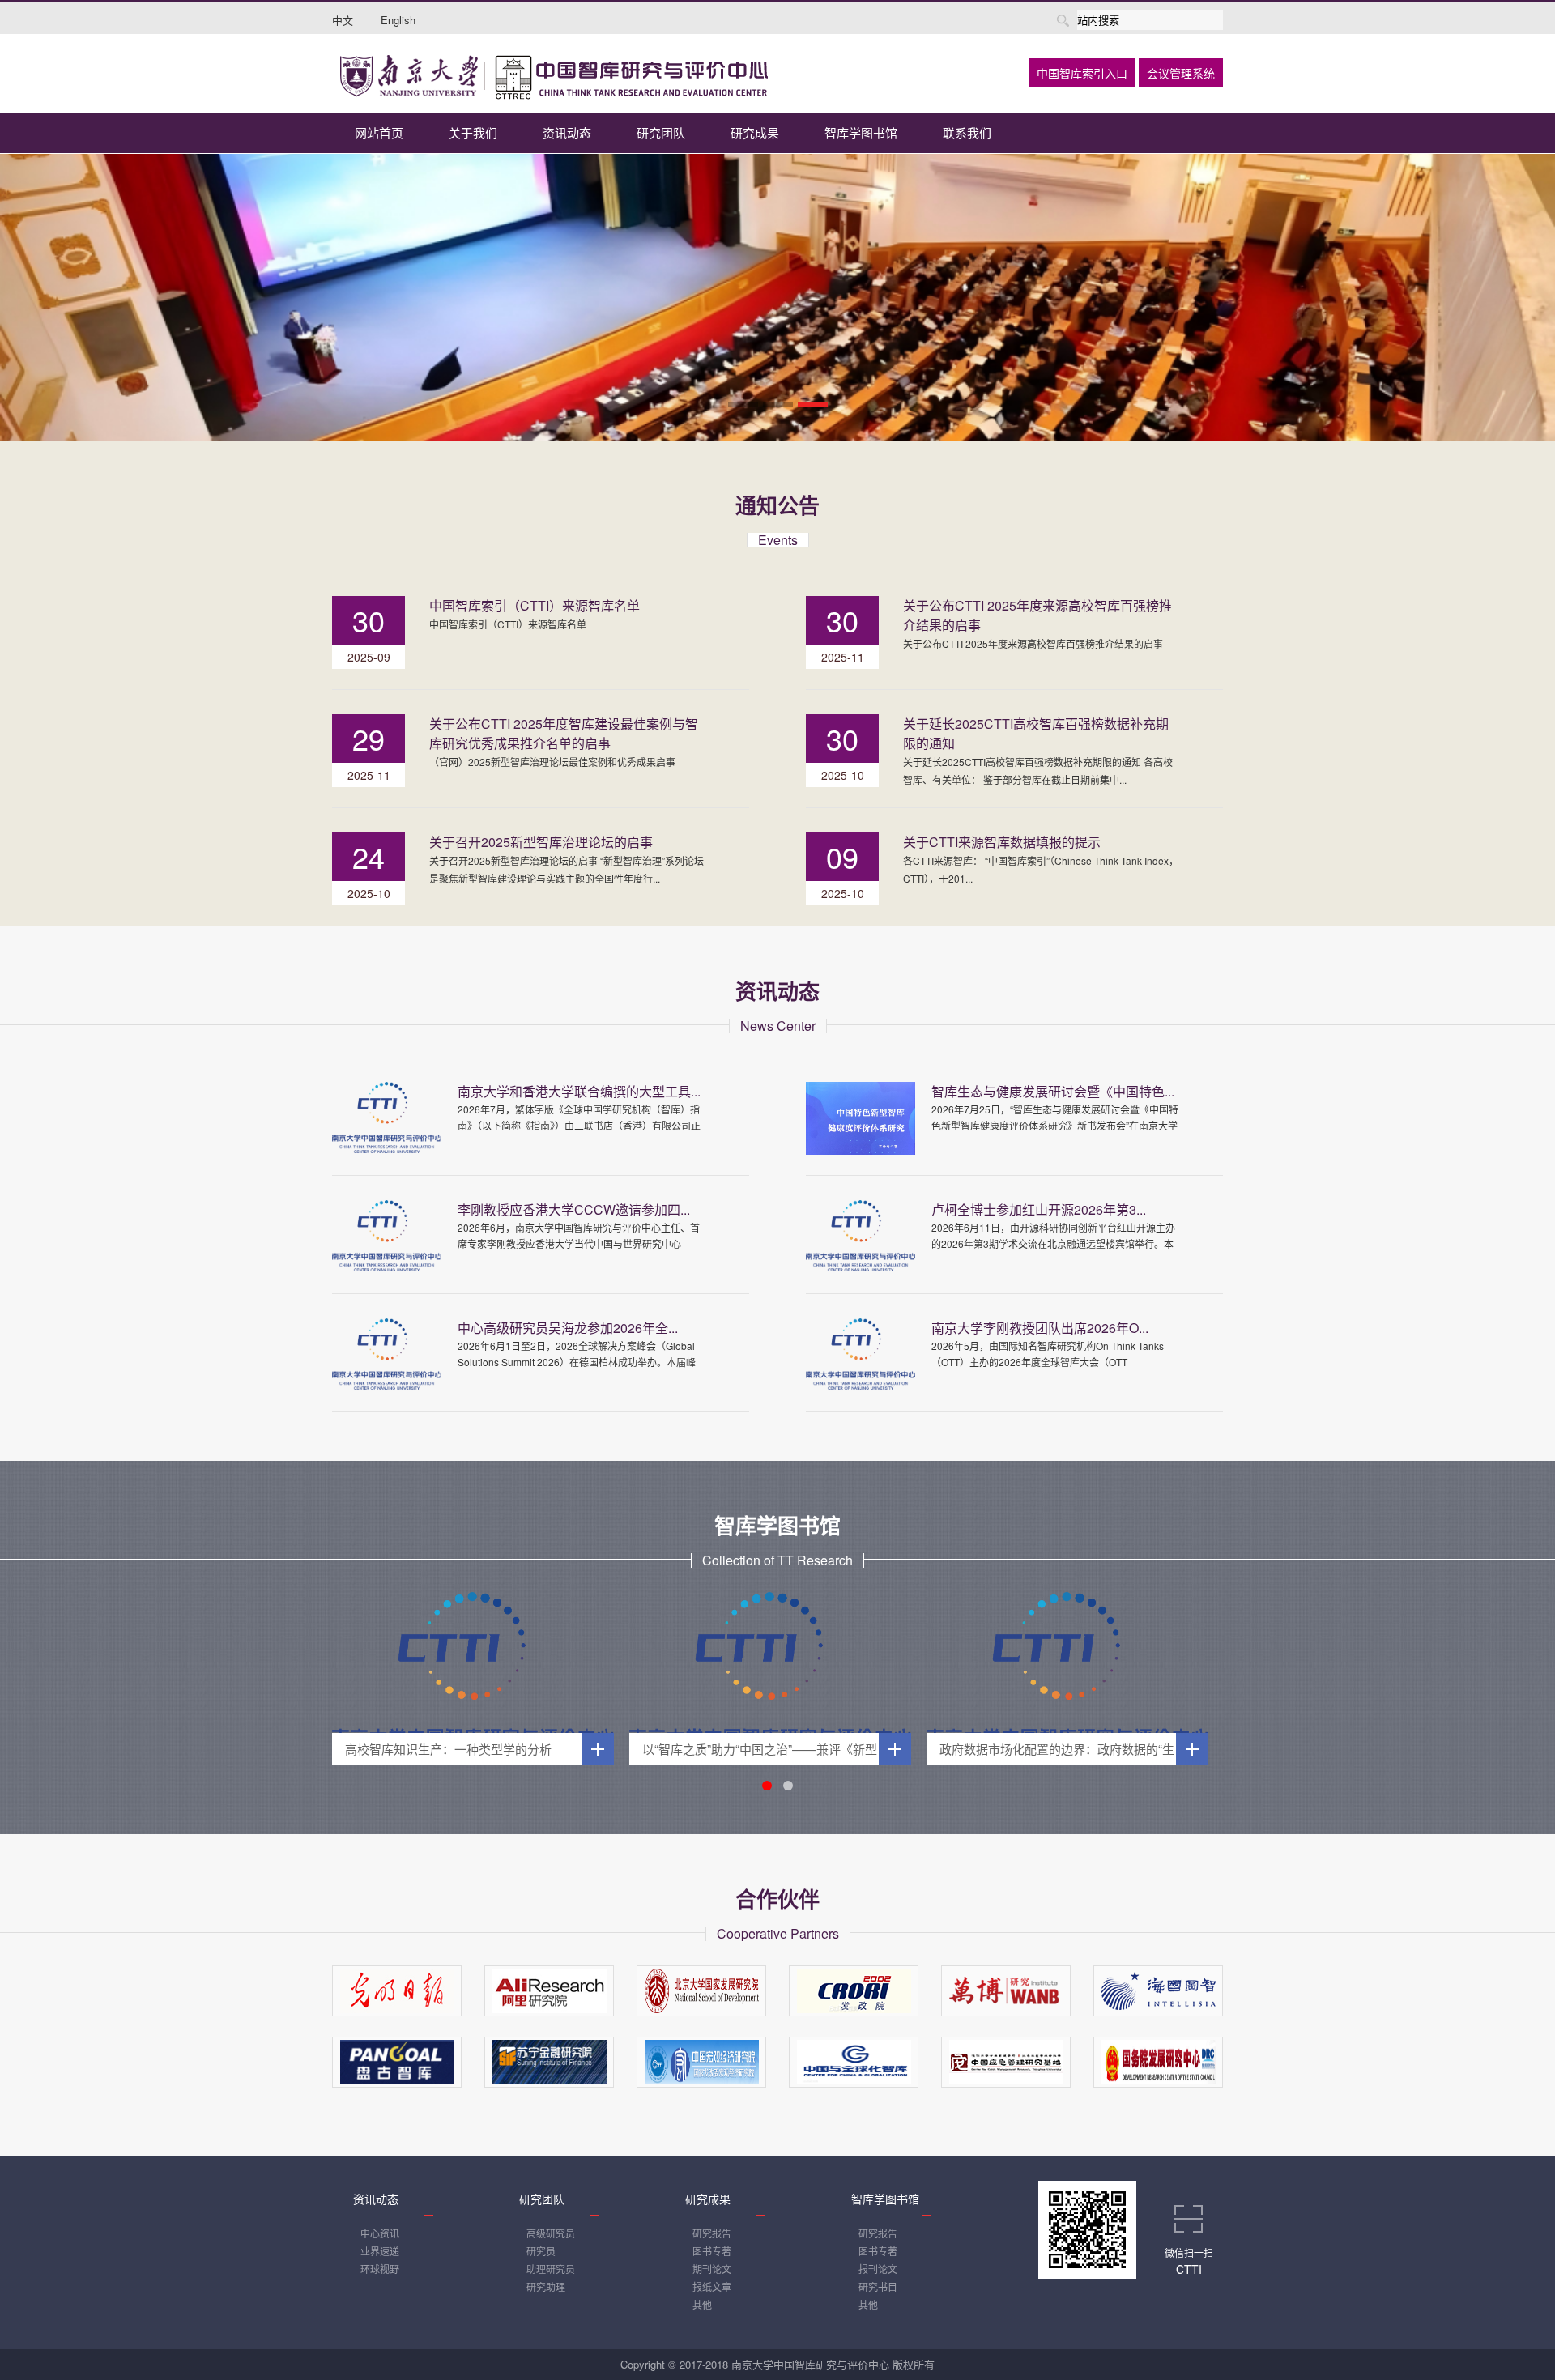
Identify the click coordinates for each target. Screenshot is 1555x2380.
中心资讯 (380, 2233)
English (398, 20)
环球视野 (380, 2269)
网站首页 (379, 132)
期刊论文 (712, 2269)
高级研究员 (551, 2233)
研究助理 (546, 2286)
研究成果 (755, 132)
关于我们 (473, 132)
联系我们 (967, 132)
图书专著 (712, 2251)
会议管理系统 (1181, 74)
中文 (343, 20)
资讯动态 (567, 132)
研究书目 (878, 2286)
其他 (702, 2304)
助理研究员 (551, 2269)
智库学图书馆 (861, 132)
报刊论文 (878, 2269)
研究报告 (712, 2233)
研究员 (541, 2251)
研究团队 (661, 132)
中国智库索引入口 (1082, 74)
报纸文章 (712, 2286)
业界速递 (380, 2251)
